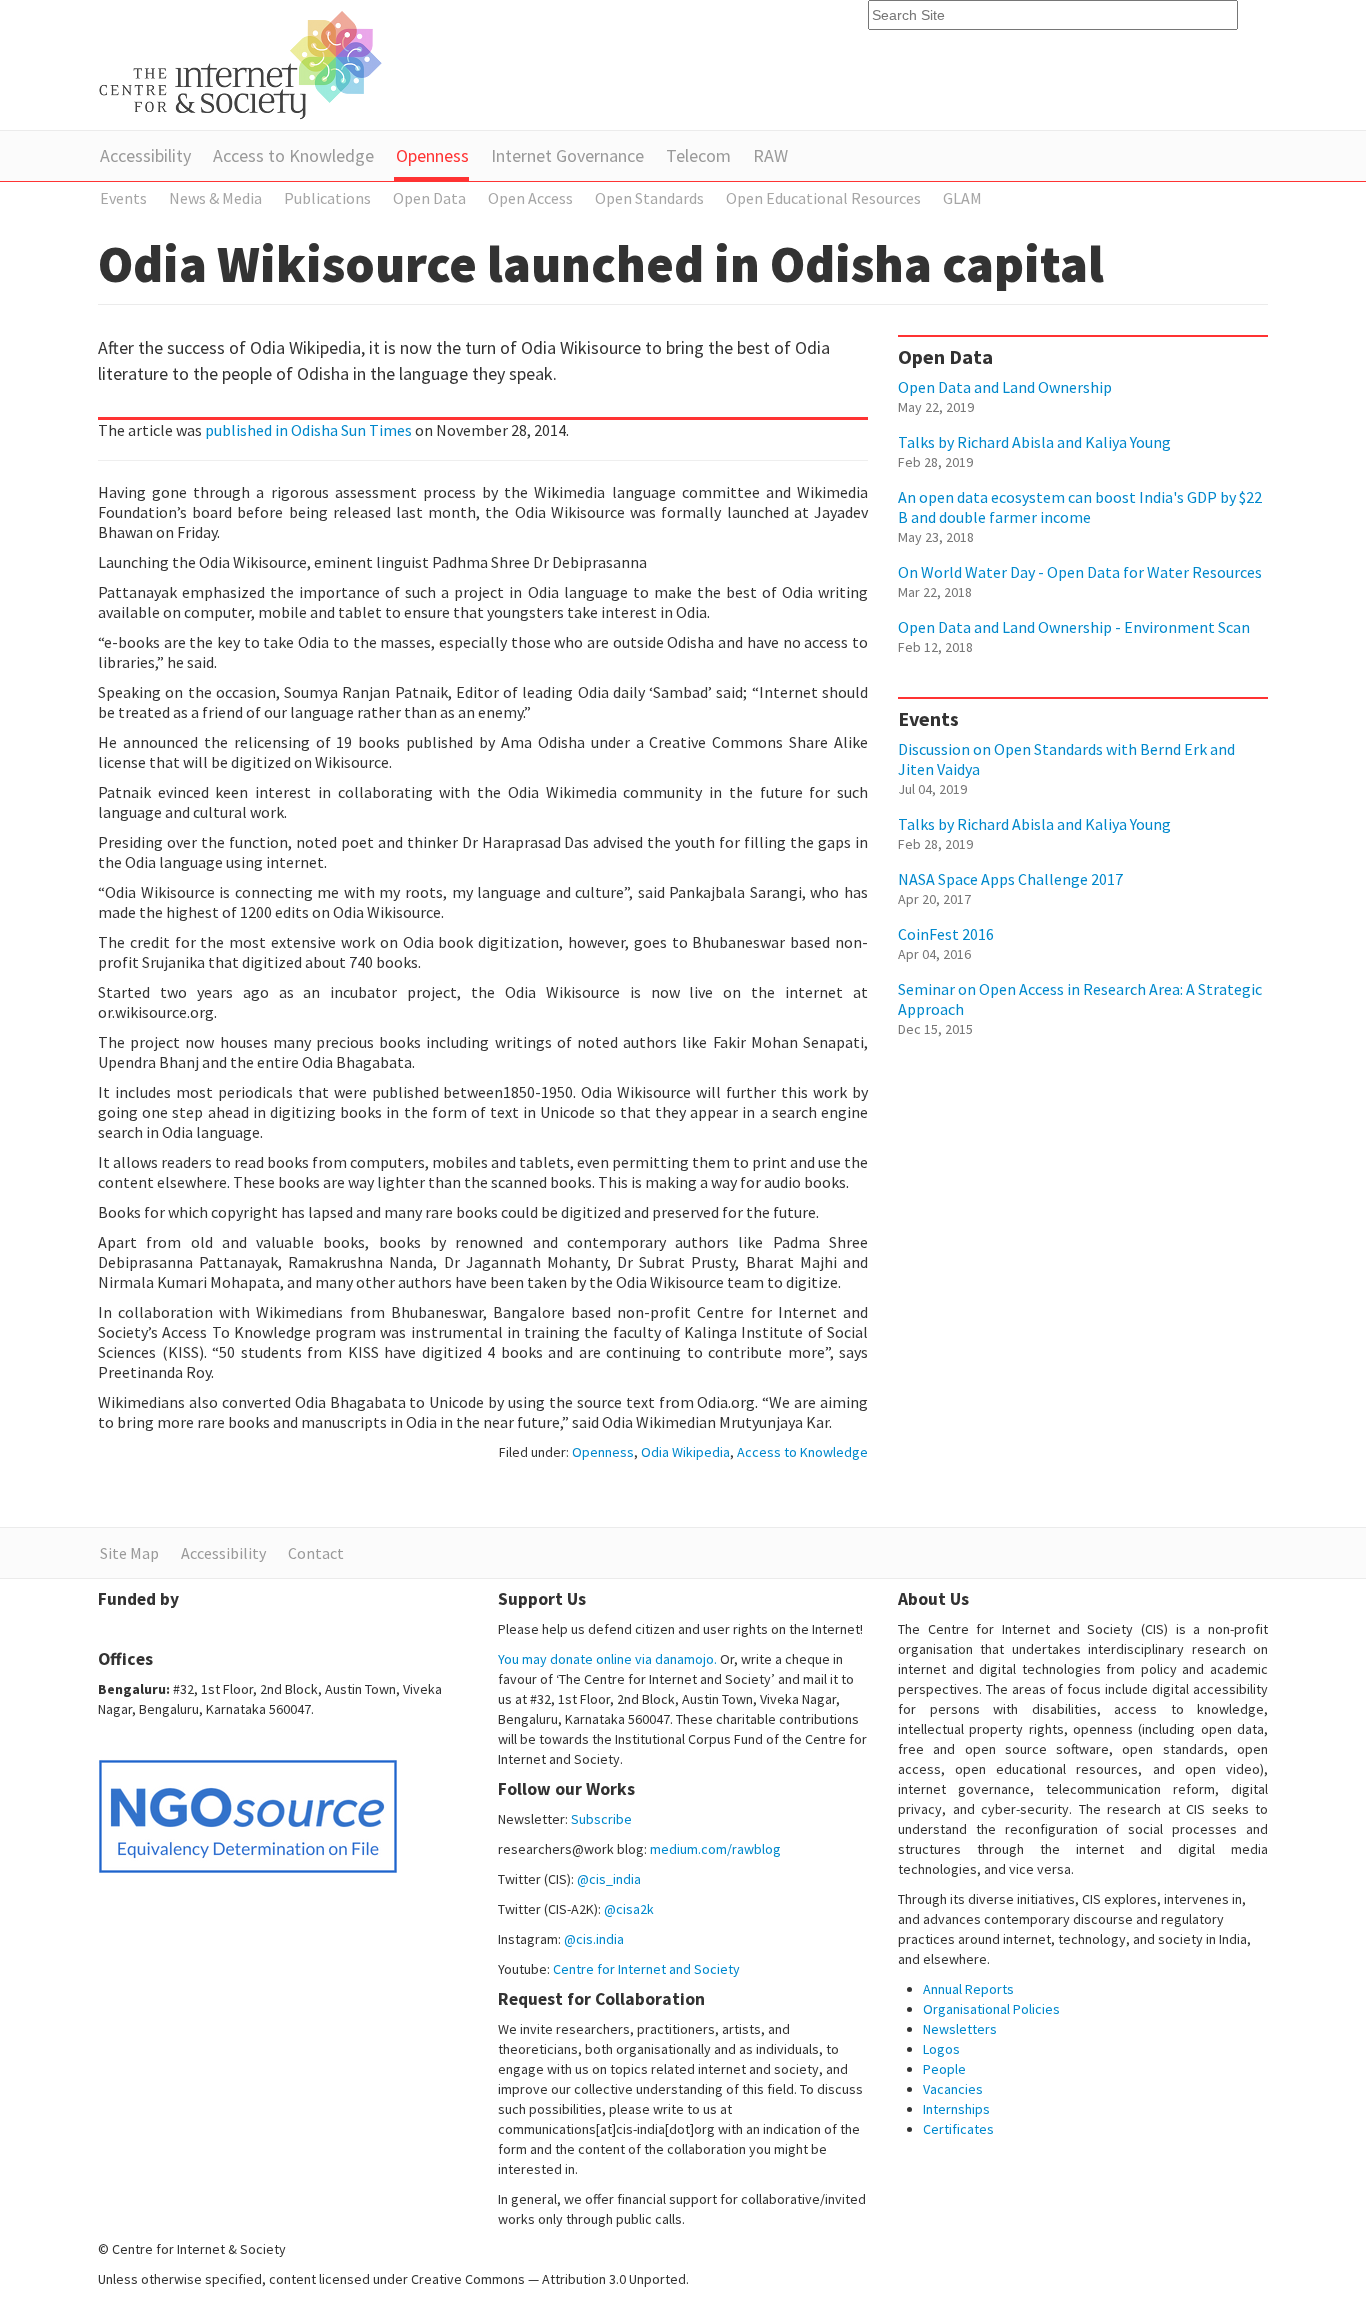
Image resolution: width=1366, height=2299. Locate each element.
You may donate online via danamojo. (607, 1659)
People (944, 2069)
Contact (316, 1553)
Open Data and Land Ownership (1005, 387)
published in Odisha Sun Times (308, 430)
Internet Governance (567, 155)
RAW (770, 155)
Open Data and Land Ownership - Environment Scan (1074, 627)
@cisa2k (629, 1909)
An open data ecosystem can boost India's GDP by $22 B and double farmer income (1080, 507)
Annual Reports (968, 1989)
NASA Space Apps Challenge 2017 (1010, 879)
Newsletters (960, 2029)
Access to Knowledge (293, 155)
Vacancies (953, 2089)
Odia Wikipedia (685, 1452)
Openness (432, 155)
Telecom (698, 155)
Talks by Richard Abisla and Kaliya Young (1034, 442)
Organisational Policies (991, 2009)
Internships (956, 2109)
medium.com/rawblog (715, 1849)
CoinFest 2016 (946, 934)
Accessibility (145, 155)
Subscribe (601, 1819)
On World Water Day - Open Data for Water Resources (1080, 572)
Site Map (129, 1553)
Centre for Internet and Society (646, 1969)
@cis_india (609, 1879)
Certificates (958, 2129)
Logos (941, 2049)
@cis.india (594, 1939)
